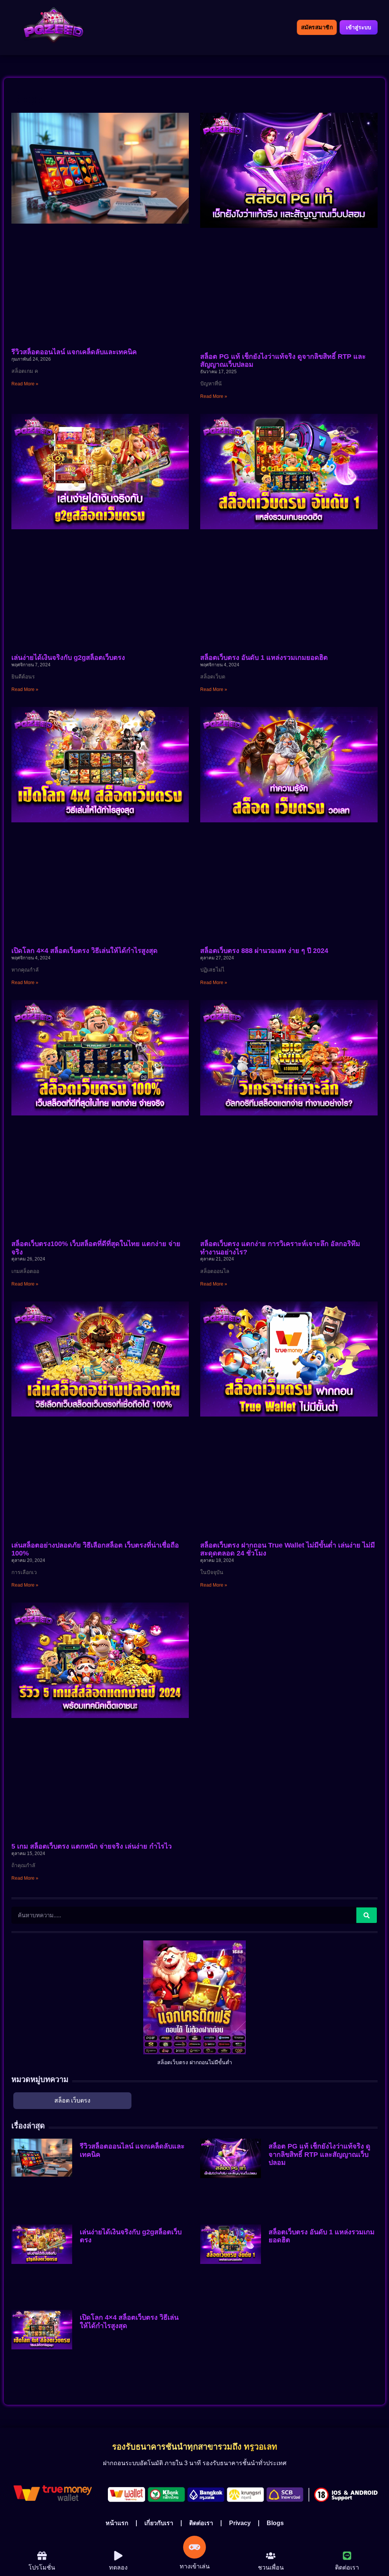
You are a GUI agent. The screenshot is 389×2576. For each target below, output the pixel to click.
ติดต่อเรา (201, 2523)
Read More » (25, 384)
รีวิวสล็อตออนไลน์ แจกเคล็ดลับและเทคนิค (74, 352)
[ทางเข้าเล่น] (194, 2547)
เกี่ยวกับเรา (159, 2523)
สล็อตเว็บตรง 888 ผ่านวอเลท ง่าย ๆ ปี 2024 (264, 951)
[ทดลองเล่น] (42, 2556)
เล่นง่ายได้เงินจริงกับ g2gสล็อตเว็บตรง (68, 658)
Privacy (240, 2523)
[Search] (367, 1915)
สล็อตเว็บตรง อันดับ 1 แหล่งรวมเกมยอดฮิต (264, 658)
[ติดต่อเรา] (347, 2556)
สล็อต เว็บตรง (72, 2100)
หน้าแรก (117, 2523)
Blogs (275, 2523)
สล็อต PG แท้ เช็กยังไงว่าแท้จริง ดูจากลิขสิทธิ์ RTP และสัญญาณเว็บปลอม (319, 2154)
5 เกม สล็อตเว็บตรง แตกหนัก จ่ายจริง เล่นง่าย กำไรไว (92, 1846)
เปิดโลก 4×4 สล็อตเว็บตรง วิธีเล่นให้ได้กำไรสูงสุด (85, 951)
